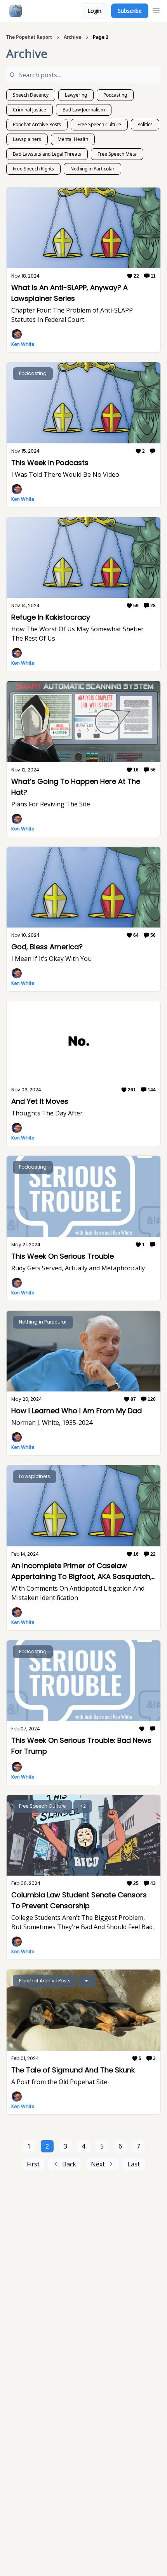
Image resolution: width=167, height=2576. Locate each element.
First (33, 2164)
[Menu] (156, 10)
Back (69, 2164)
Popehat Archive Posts (37, 124)
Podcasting (115, 95)
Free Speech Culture (99, 124)
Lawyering (76, 95)
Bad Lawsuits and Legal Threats (47, 154)
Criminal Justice (30, 110)
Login (94, 11)
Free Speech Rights (33, 169)
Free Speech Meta (117, 154)
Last (134, 2164)
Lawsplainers (27, 139)
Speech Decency (31, 95)
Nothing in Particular (92, 169)
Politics (145, 124)
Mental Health (73, 139)
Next (98, 2164)
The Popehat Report (29, 37)
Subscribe (130, 11)
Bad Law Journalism (84, 110)
